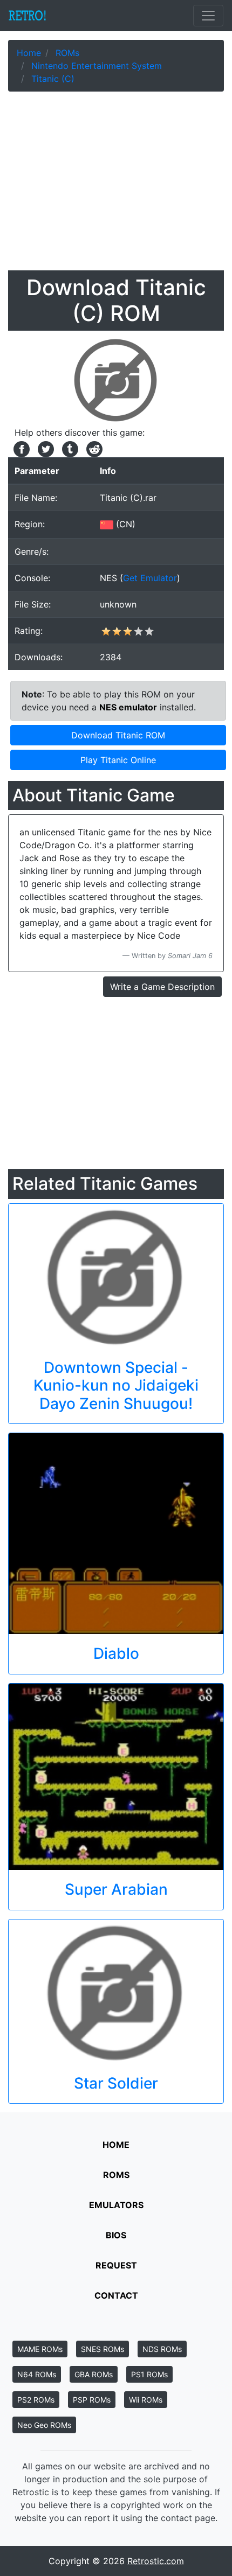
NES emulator (128, 707)
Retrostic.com (156, 2561)
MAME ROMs (40, 2349)
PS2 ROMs (36, 2400)
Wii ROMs (146, 2400)
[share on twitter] (45, 448)
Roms (116, 2175)
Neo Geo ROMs (44, 2425)
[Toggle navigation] (208, 16)
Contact (116, 2295)
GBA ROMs (94, 2374)
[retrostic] (28, 16)
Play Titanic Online (118, 760)
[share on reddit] (92, 448)
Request (116, 2265)
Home (116, 2145)
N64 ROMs (37, 2374)
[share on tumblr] (69, 448)
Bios (116, 2235)
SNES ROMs (103, 2349)
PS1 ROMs (149, 2374)
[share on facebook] (20, 448)
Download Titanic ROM (118, 735)
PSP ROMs (92, 2400)
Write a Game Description (162, 987)
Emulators (116, 2205)
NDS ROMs (162, 2349)
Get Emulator (150, 578)
